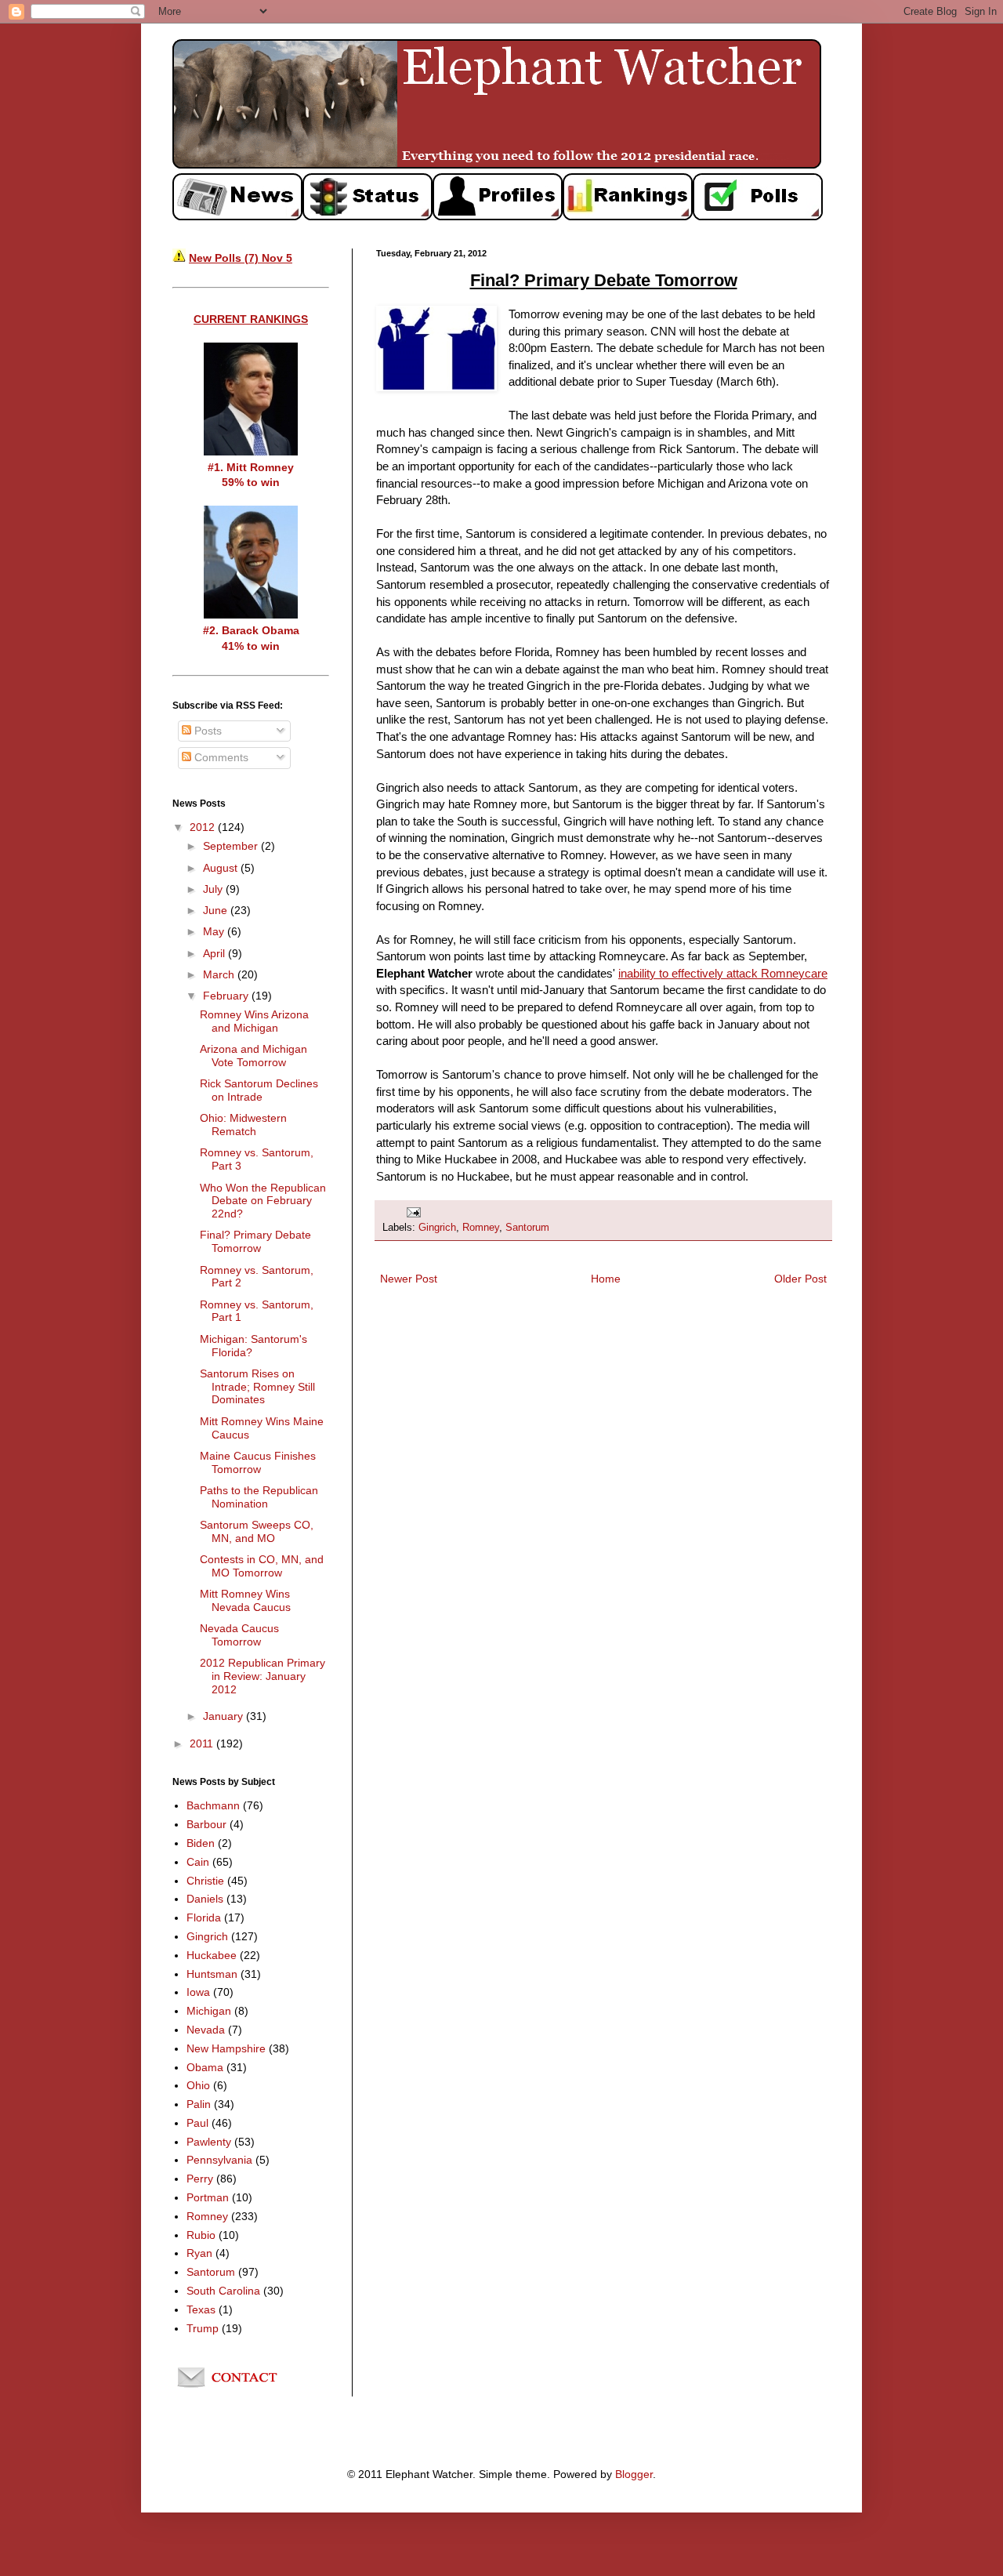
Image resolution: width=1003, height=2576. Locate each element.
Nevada (206, 2030)
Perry (200, 2179)
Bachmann (213, 1805)
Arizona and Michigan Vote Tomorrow (253, 1056)
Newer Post (409, 1279)
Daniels (205, 1899)
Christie (205, 1881)
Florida (204, 1917)
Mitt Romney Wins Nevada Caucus (245, 1600)
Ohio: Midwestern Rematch (243, 1125)
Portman (208, 2197)
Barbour (206, 1824)
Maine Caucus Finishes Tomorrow (258, 1462)
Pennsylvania (219, 2160)
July (214, 889)
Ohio (198, 2085)
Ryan (199, 2253)
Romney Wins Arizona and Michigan (254, 1021)
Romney (481, 1228)
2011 (203, 1743)
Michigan (209, 2011)
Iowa (198, 1992)
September (232, 846)
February (227, 996)
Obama (205, 2067)
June (217, 910)
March (220, 974)
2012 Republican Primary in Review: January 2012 (263, 1676)
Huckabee (212, 1955)
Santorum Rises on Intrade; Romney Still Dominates (257, 1387)
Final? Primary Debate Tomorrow (255, 1241)
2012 (204, 827)
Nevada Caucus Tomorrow (239, 1635)
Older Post (800, 1279)
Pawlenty (209, 2142)
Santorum (527, 1228)
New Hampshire (226, 2048)
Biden (201, 1843)
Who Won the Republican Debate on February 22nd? (263, 1201)
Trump (203, 2328)
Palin (199, 2104)
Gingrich (437, 1228)
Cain (198, 1862)
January (224, 1716)
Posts (206, 731)
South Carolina (223, 2291)
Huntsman (212, 1974)
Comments (220, 757)
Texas (201, 2309)
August (222, 868)
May (215, 931)
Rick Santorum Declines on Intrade (259, 1090)
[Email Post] (413, 1212)
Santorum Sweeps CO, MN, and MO (257, 1531)
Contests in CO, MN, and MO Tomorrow (262, 1566)
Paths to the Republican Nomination (259, 1497)
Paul (197, 2123)
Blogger (634, 2474)
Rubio (201, 2235)
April (215, 953)
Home (606, 1279)
